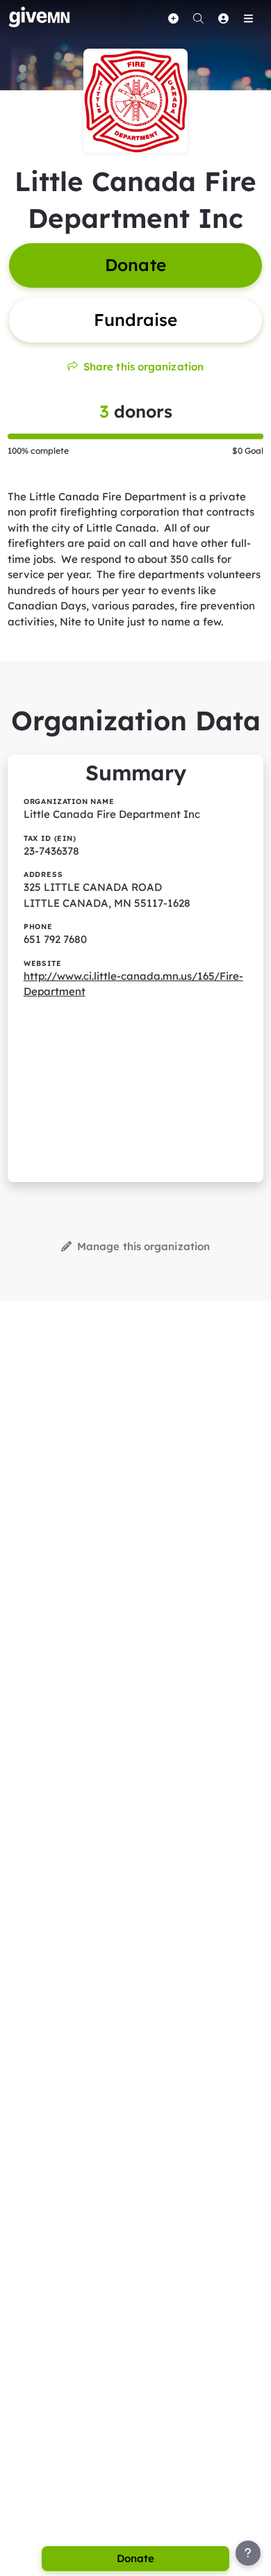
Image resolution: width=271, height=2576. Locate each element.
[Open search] (198, 18)
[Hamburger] (248, 18)
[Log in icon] (223, 18)
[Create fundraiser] (173, 18)
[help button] (248, 2553)
